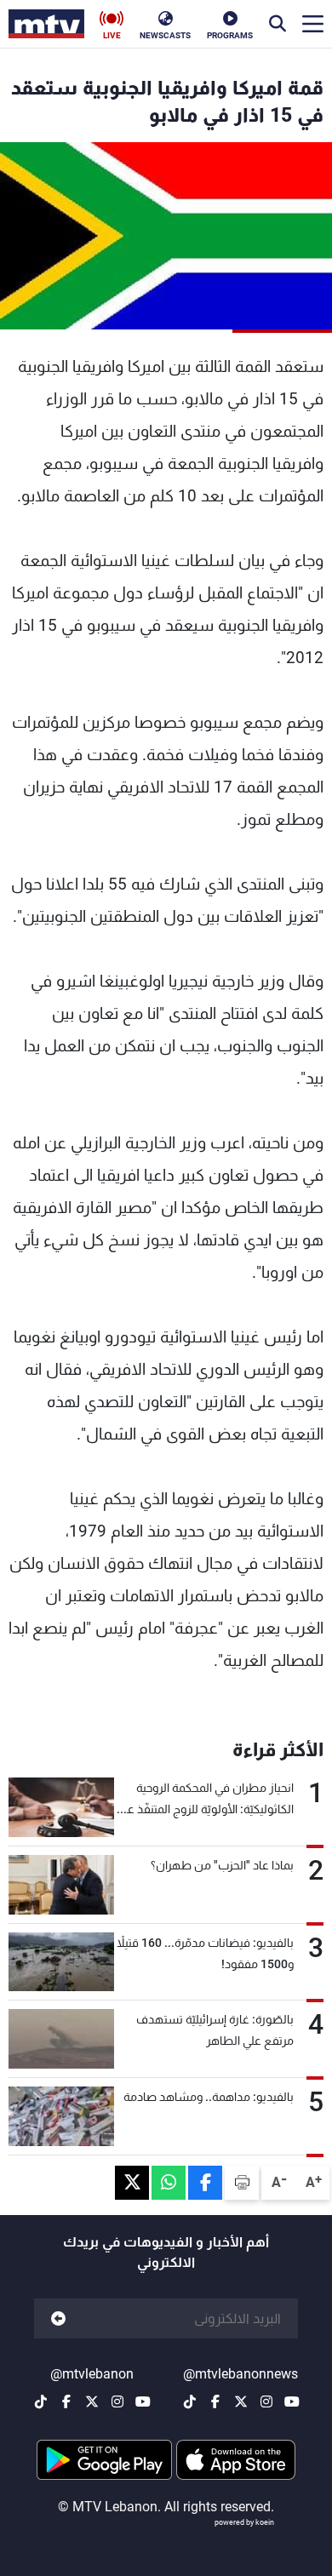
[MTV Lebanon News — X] (241, 2401)
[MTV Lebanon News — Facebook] (215, 2401)
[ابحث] (278, 24)
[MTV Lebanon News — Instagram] (266, 2401)
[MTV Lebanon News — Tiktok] (190, 2401)
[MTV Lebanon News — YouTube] (292, 2401)
